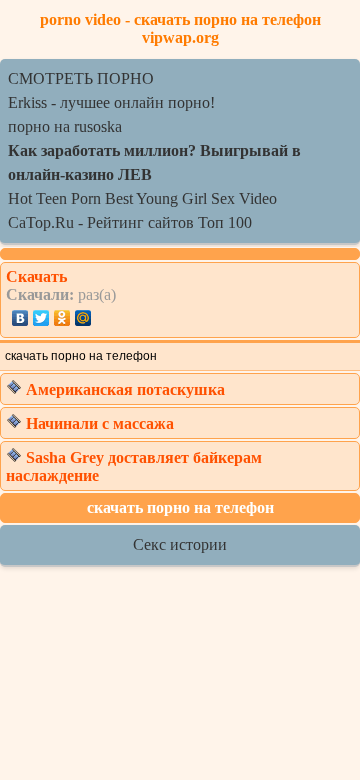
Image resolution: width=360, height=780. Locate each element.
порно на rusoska (65, 126)
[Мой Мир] (83, 318)
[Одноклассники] (62, 318)
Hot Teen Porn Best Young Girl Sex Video (142, 198)
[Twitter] (41, 318)
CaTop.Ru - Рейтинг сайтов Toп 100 (130, 222)
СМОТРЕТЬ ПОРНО (81, 78)
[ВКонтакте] (20, 318)
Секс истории (180, 544)
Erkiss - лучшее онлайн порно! (111, 102)
